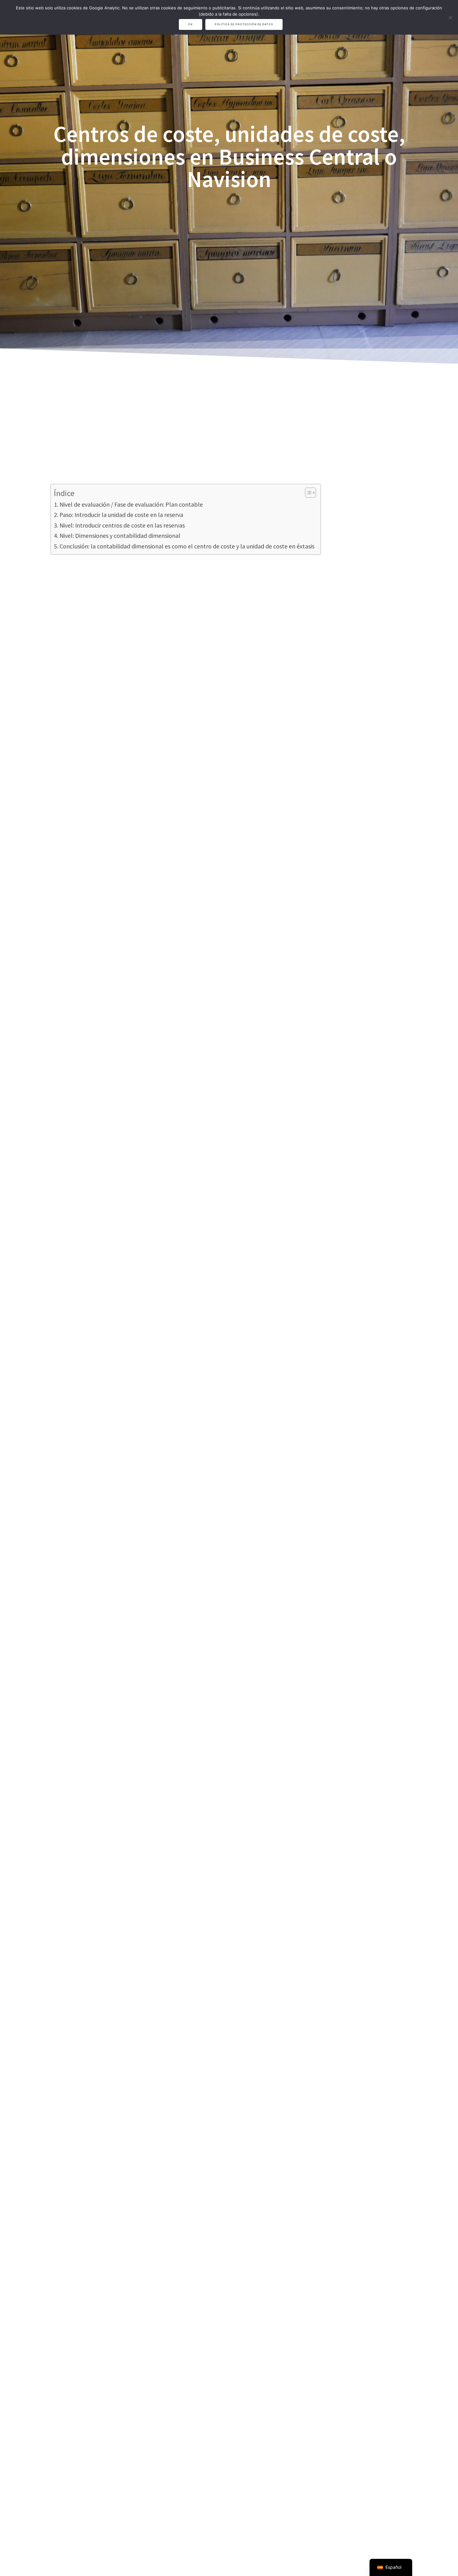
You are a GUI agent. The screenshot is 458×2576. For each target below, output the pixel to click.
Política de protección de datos (244, 24)
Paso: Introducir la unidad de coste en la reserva (121, 515)
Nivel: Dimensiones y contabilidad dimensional (120, 535)
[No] (450, 17)
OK (191, 24)
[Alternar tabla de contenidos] (307, 493)
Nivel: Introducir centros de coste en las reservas (122, 525)
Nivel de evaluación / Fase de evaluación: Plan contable (131, 504)
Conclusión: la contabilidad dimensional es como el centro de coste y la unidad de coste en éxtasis (187, 546)
